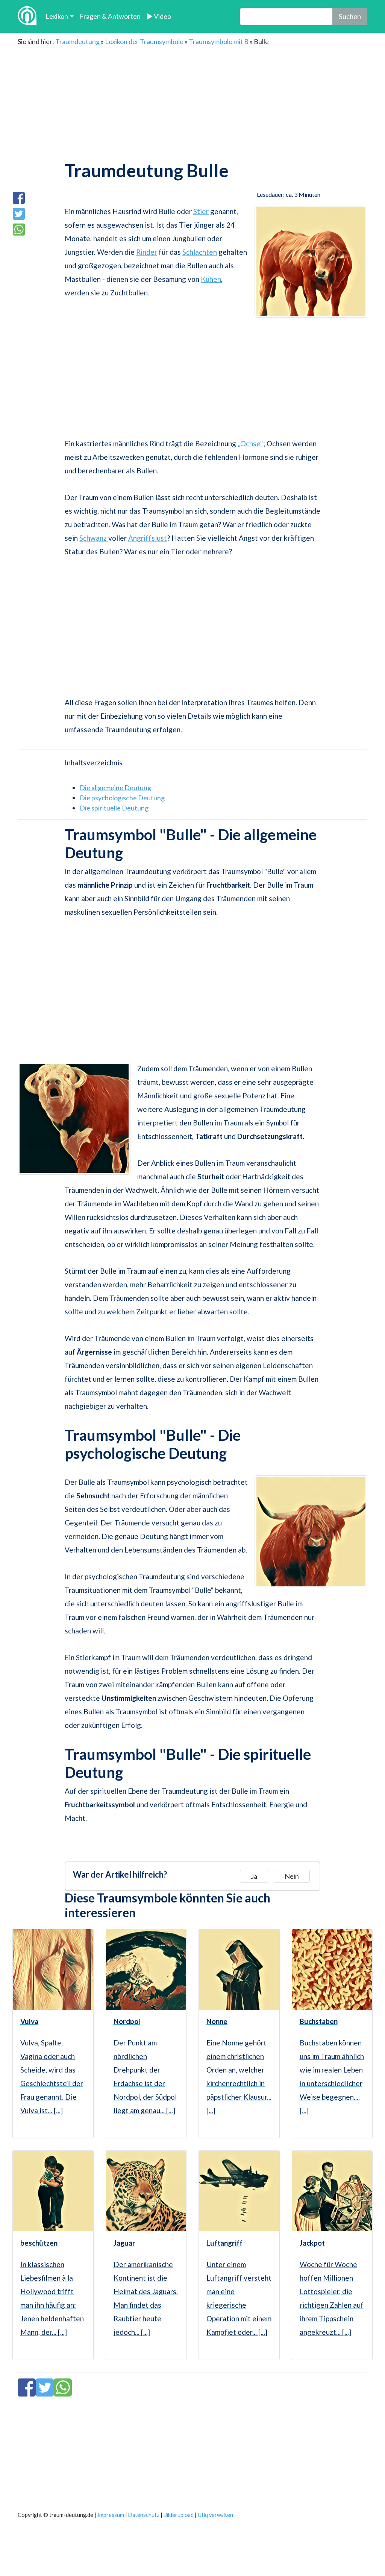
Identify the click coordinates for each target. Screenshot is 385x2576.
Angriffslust (148, 538)
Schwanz (94, 538)
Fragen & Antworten (110, 16)
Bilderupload (179, 2515)
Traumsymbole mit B (219, 41)
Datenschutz (144, 2515)
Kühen (211, 279)
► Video (159, 16)
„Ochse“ (250, 443)
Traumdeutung (77, 41)
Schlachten (200, 252)
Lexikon (57, 16)
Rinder (147, 252)
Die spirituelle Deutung (114, 808)
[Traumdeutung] (27, 16)
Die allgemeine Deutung (115, 788)
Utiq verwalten (215, 2515)
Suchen (350, 16)
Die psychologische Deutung (122, 798)
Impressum (111, 2515)
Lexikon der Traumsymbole (144, 41)
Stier (201, 211)
